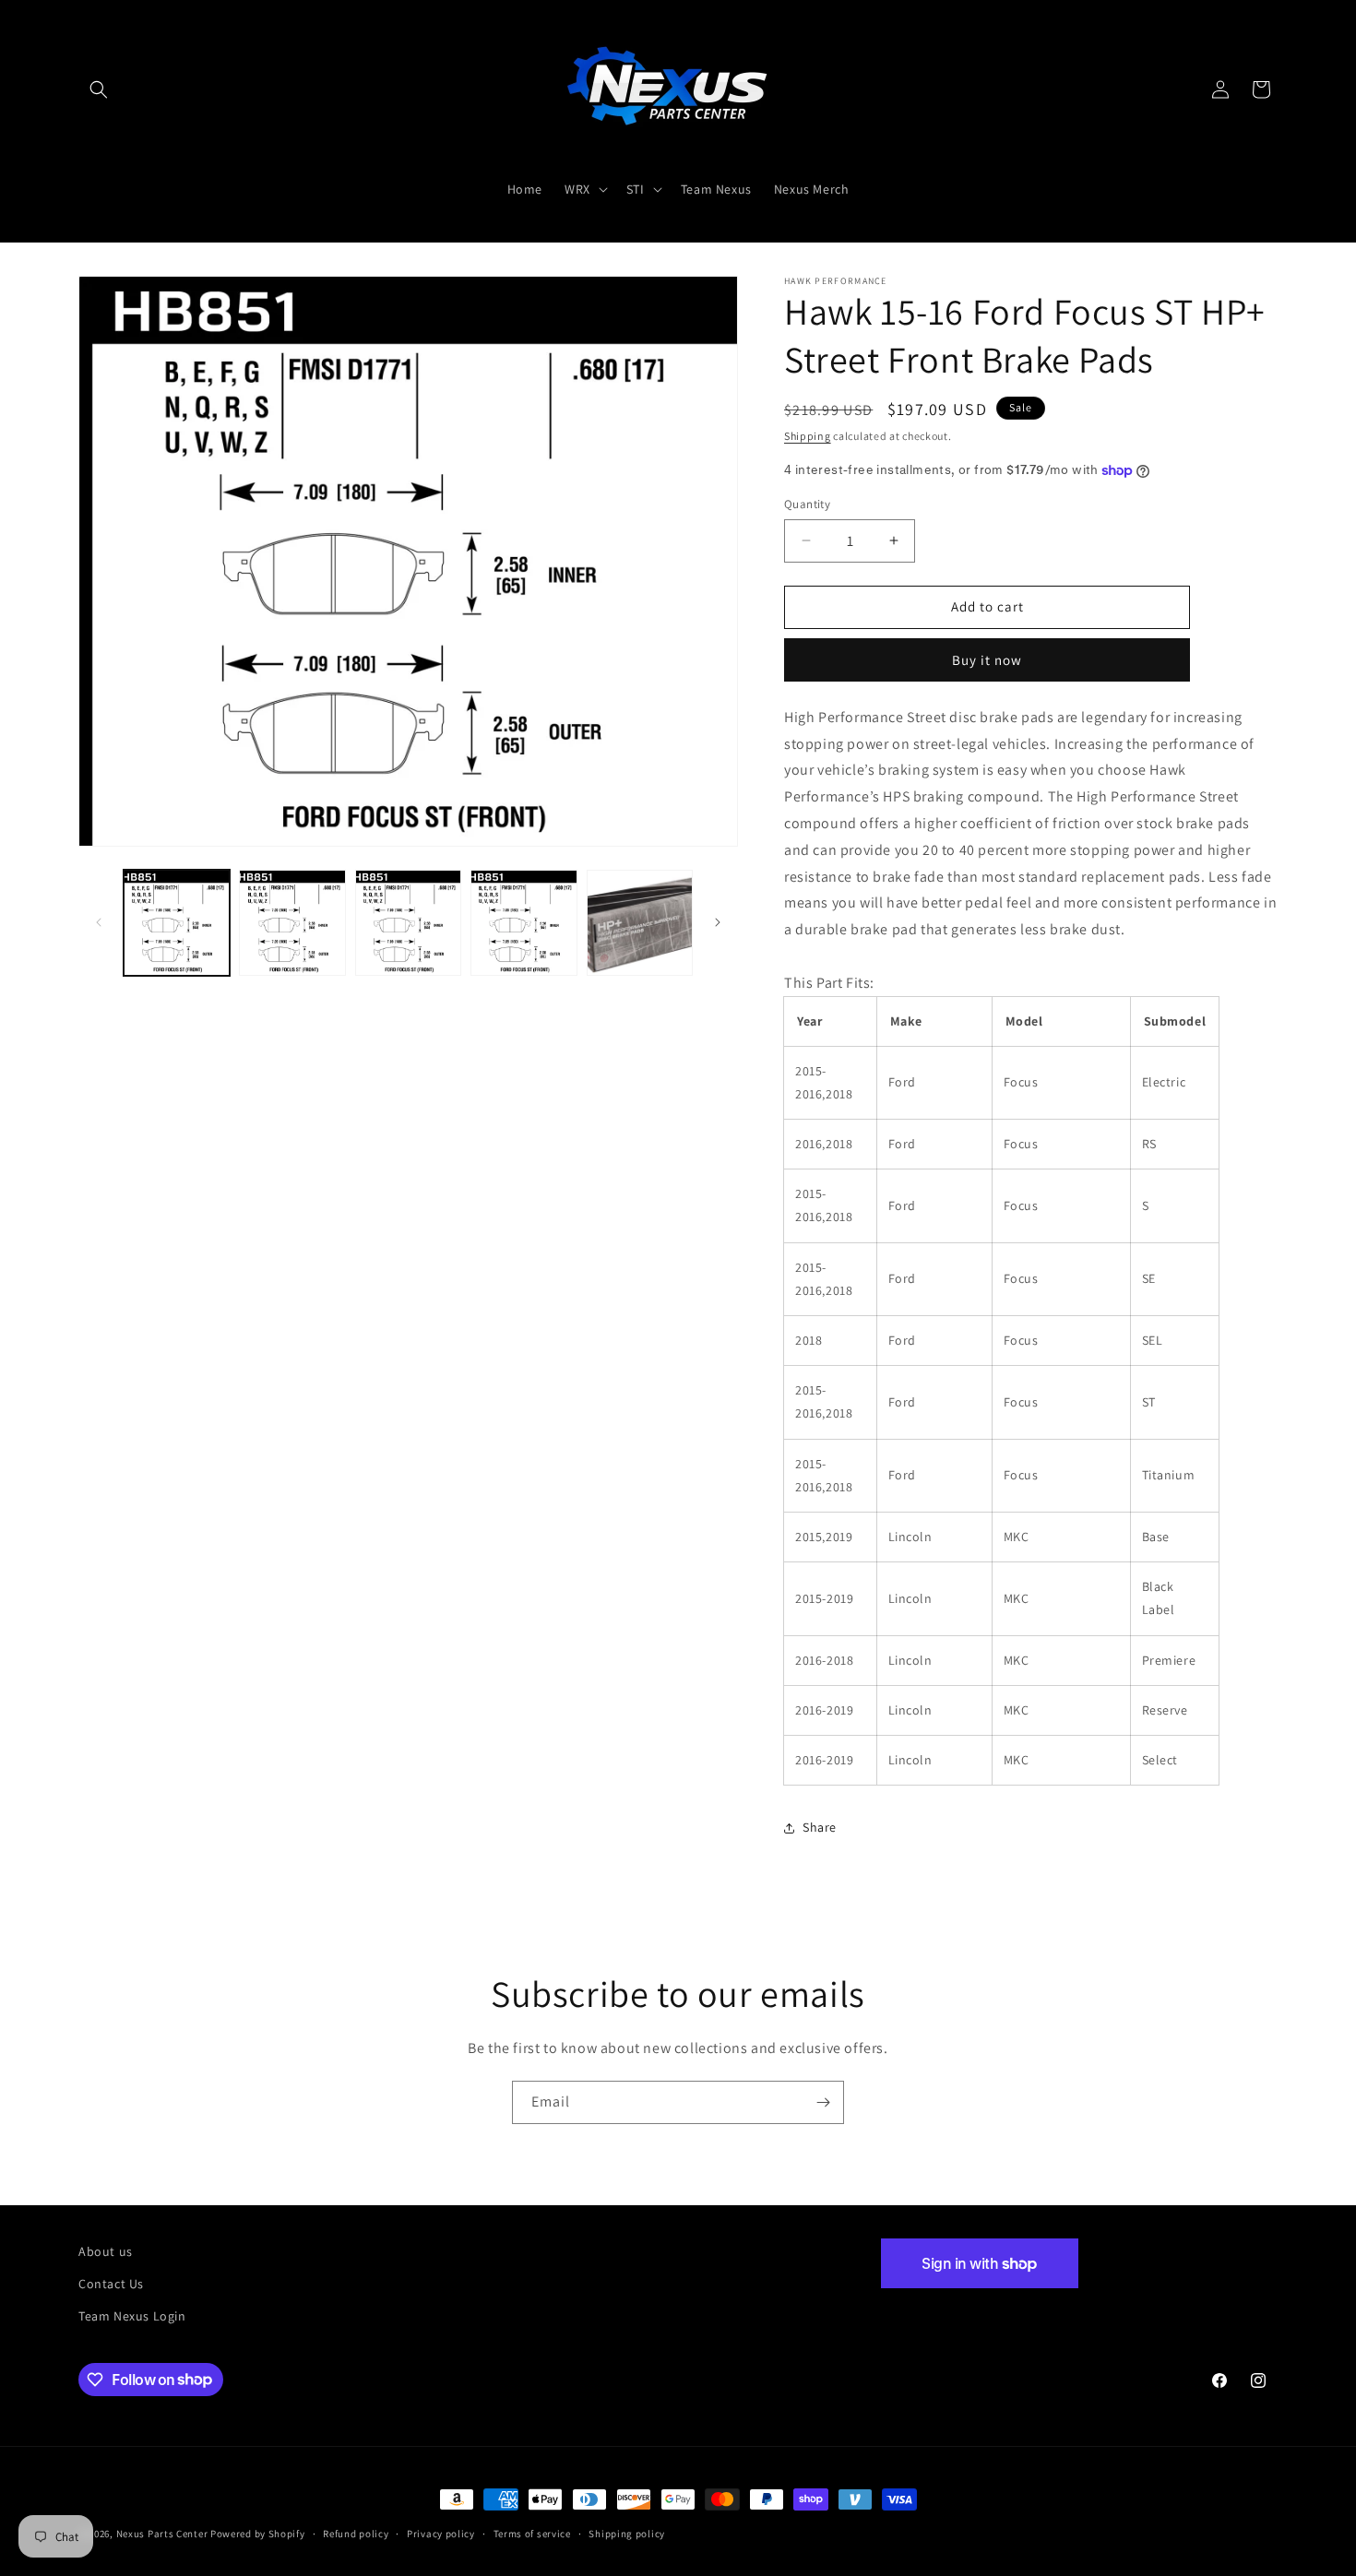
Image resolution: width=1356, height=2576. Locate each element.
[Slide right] (718, 922)
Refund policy (356, 2533)
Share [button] (820, 1828)
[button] (99, 89)
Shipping (808, 436)
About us (106, 2251)
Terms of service (532, 2533)
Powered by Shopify (258, 2534)
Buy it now (987, 660)
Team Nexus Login (132, 2316)
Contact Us (111, 2284)
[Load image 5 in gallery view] (640, 923)
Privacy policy (441, 2533)
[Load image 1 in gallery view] (177, 923)
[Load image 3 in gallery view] (408, 923)
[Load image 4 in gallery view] (523, 923)
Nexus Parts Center (162, 2534)
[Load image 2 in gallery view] (292, 923)
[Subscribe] (823, 2102)
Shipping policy (627, 2533)
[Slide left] (99, 922)
